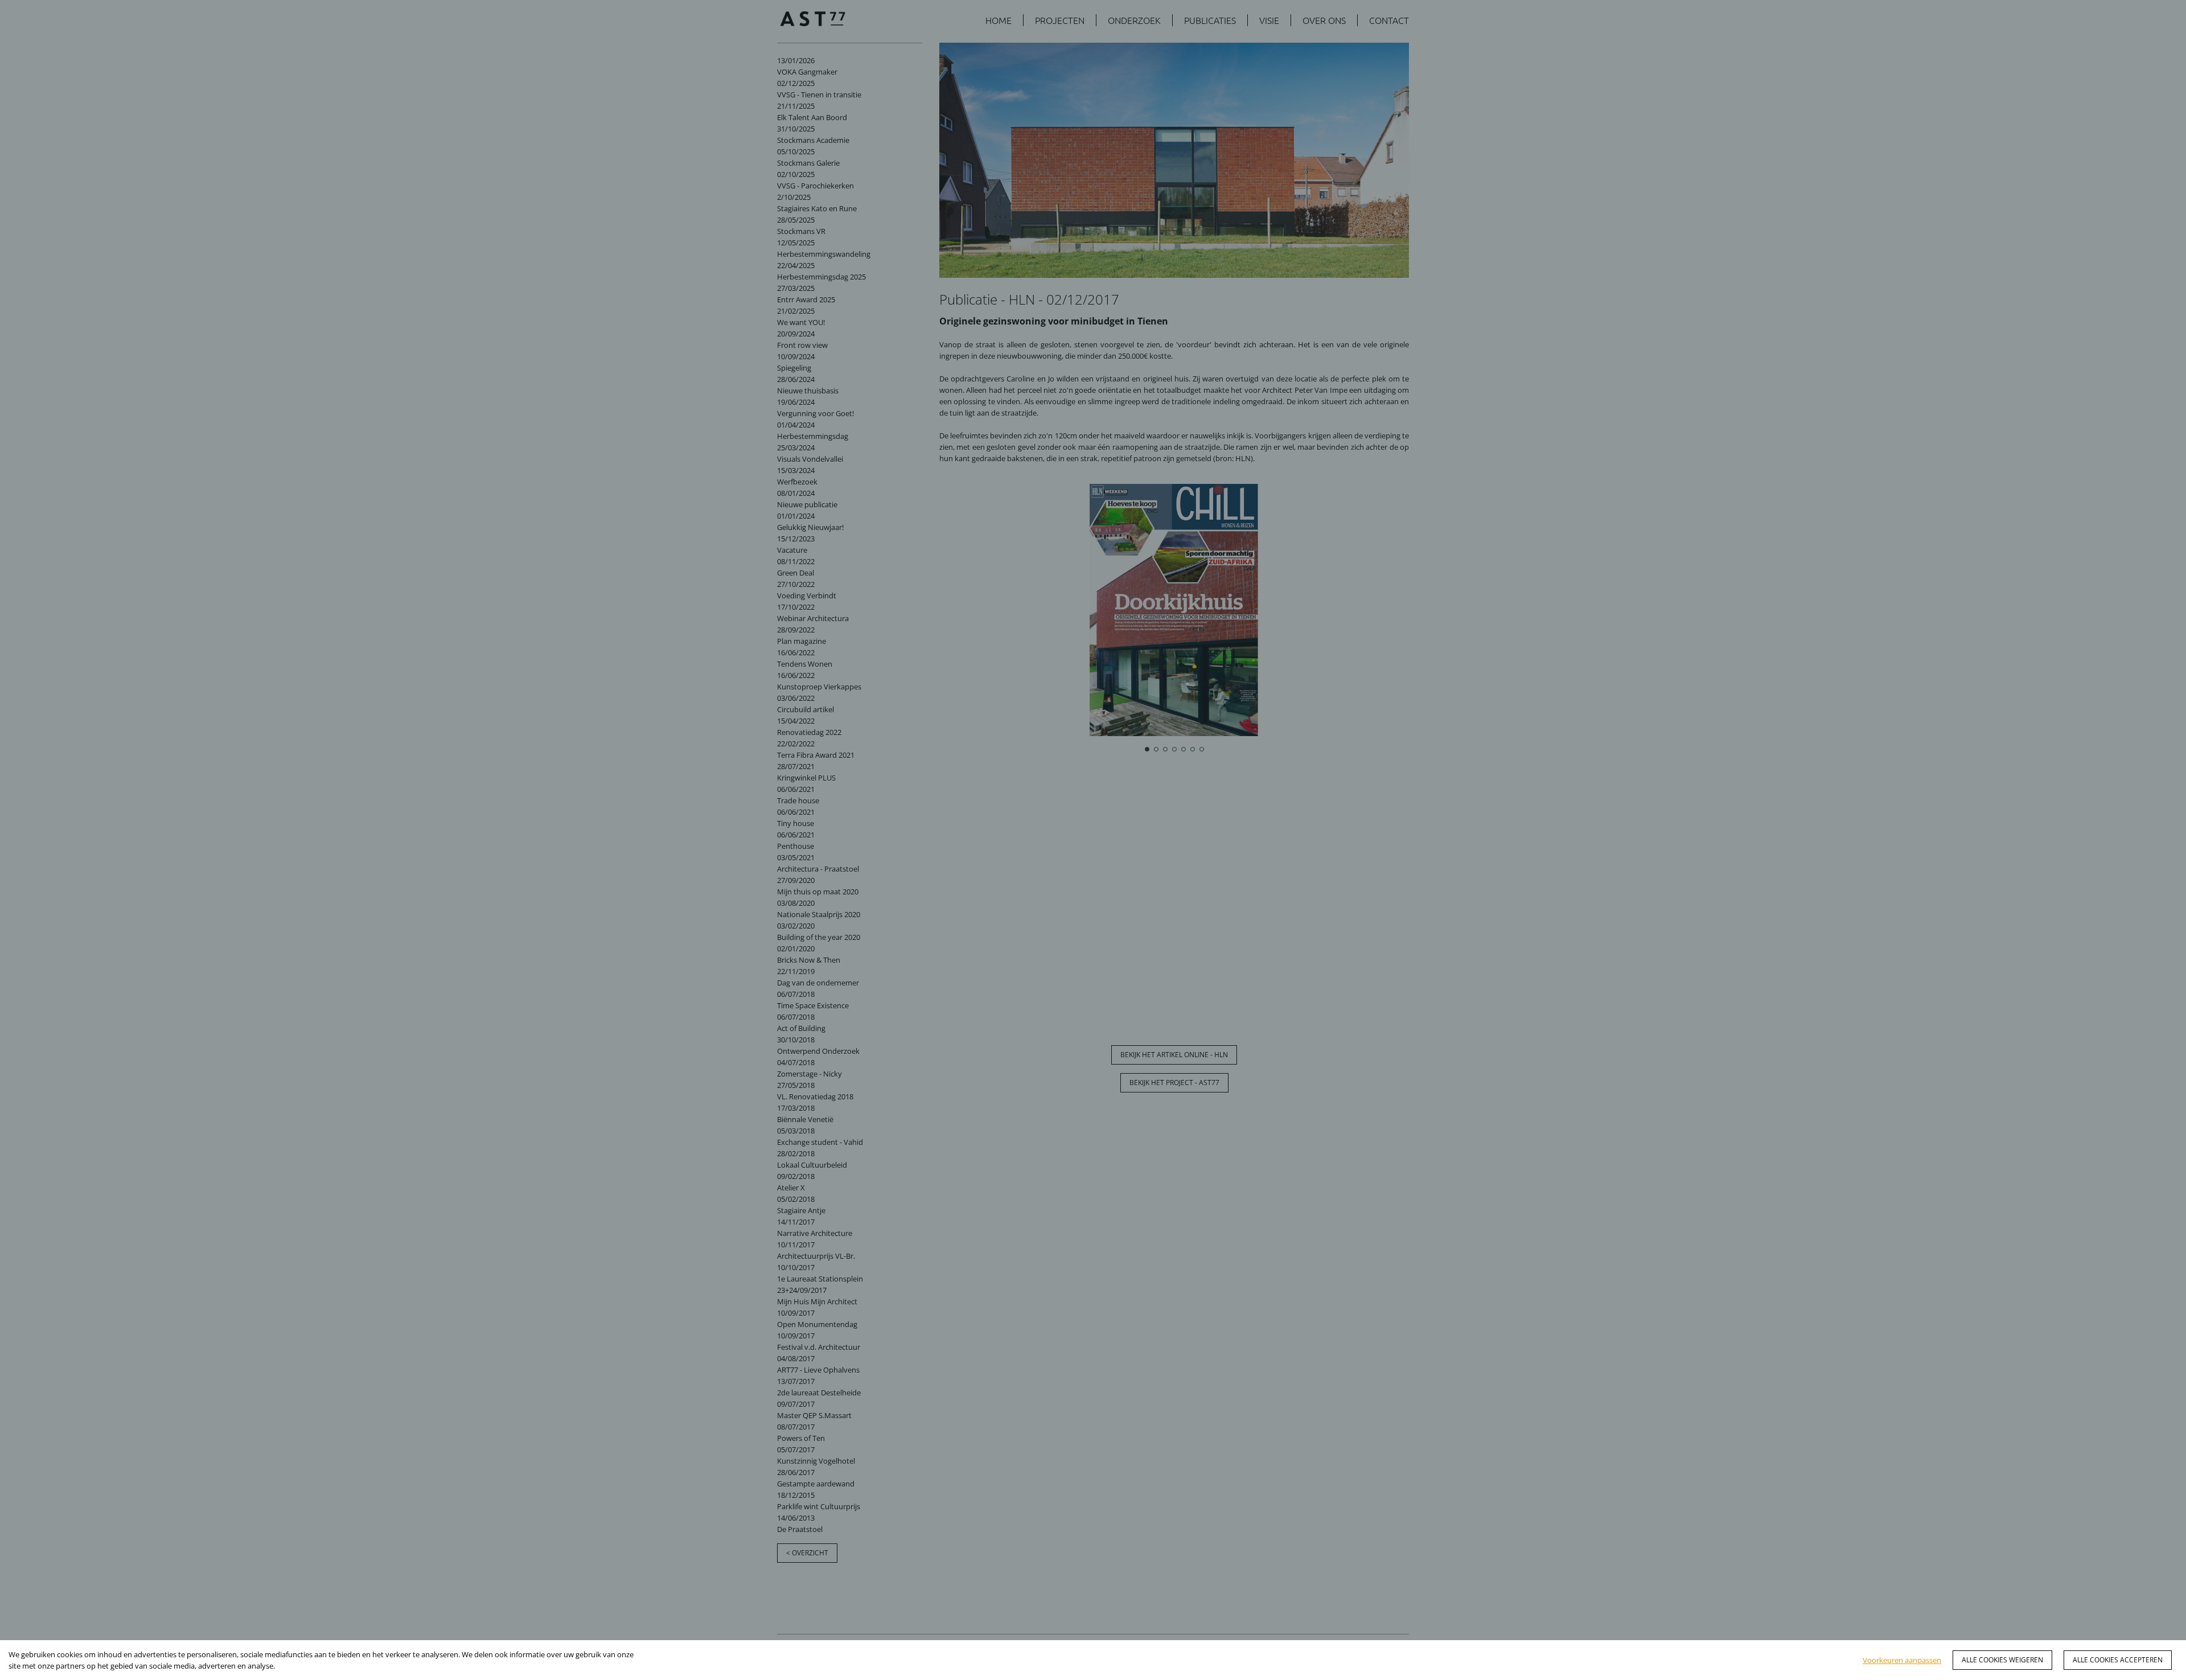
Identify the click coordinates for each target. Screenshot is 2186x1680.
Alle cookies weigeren (2002, 1660)
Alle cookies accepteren (2118, 1660)
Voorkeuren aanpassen (1902, 1660)
